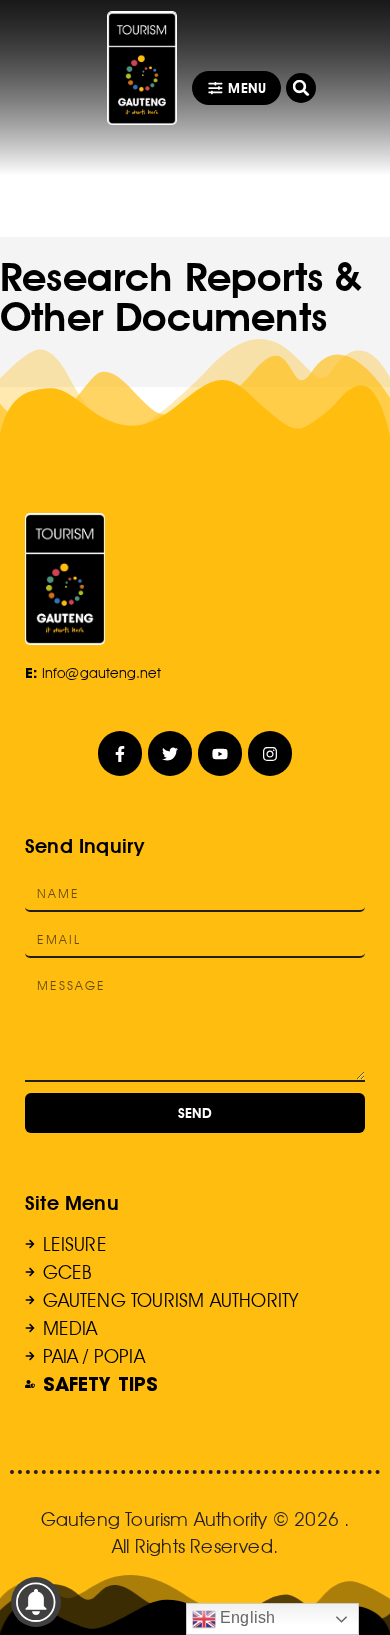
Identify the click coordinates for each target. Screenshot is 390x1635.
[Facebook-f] (120, 753)
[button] (301, 88)
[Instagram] (270, 753)
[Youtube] (220, 753)
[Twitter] (170, 753)
